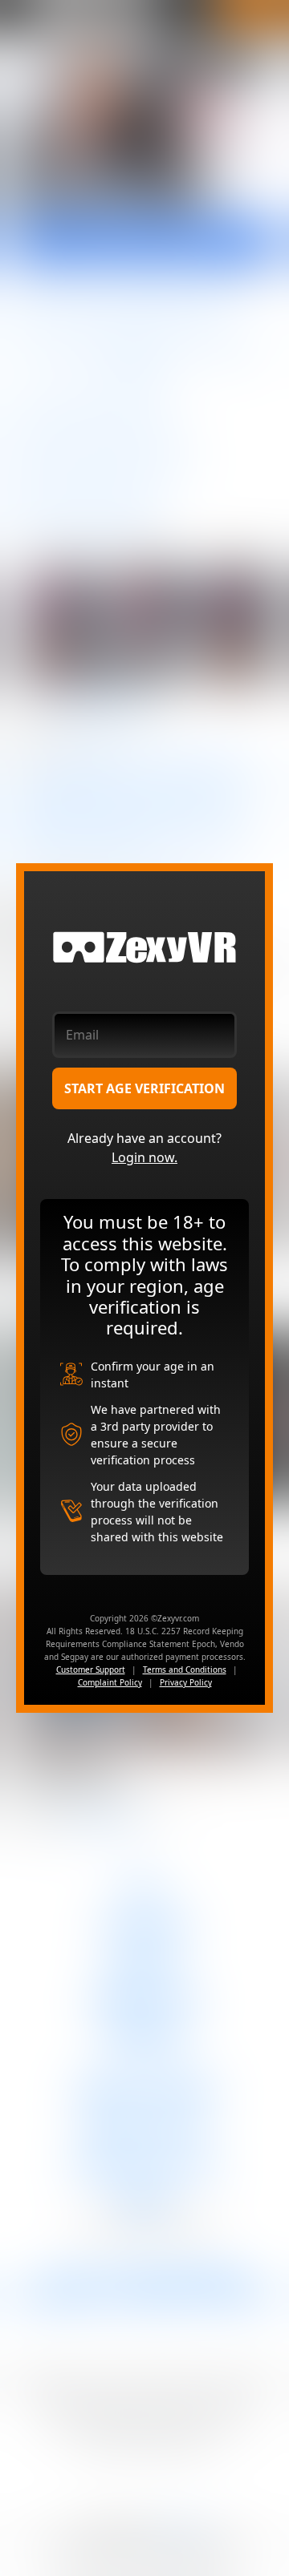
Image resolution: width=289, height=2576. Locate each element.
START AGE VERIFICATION (144, 1088)
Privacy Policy (186, 1682)
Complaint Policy (110, 1682)
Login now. (144, 1157)
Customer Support (91, 1670)
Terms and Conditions (185, 1670)
